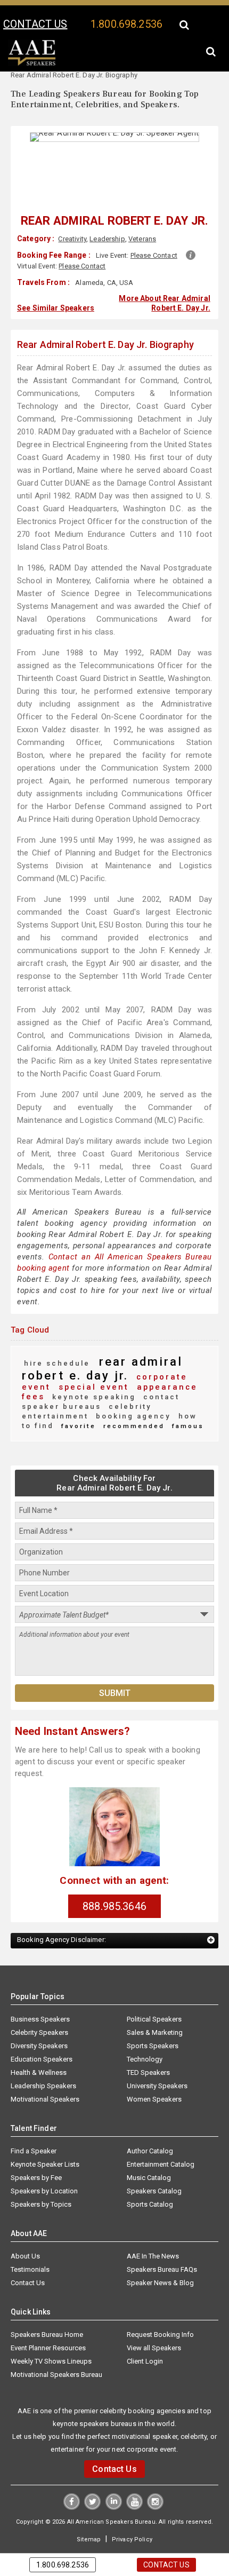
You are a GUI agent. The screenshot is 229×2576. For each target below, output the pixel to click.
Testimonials (30, 2249)
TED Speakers (148, 2052)
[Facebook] (73, 2486)
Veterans (142, 239)
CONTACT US (35, 24)
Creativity (72, 239)
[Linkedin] (114, 2486)
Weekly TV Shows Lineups (51, 2340)
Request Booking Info (160, 2314)
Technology (145, 2038)
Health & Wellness (39, 2052)
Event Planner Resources (48, 2327)
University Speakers (157, 2065)
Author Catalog (150, 2130)
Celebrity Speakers (39, 2012)
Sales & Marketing (155, 2012)
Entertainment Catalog (161, 2143)
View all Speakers (154, 2327)
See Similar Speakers (56, 306)
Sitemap (90, 2518)
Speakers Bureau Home (47, 2314)
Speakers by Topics (41, 2183)
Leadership (107, 239)
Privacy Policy (130, 2518)
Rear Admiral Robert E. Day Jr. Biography (105, 342)
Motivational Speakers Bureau (56, 2354)
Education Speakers (42, 2038)
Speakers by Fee (36, 2157)
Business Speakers (40, 1998)
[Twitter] (93, 2486)
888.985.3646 (114, 1885)
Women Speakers (154, 2078)
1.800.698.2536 (126, 24)
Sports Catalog (150, 2183)
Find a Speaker (34, 2130)
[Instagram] (154, 2486)
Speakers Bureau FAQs (162, 2249)
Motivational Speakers (45, 2078)
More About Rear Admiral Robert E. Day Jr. (164, 302)
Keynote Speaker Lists (45, 2143)
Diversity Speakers (39, 2025)
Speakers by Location (44, 2170)
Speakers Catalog (154, 2170)
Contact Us (28, 2262)
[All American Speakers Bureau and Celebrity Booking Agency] (32, 64)
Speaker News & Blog (160, 2262)
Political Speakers (154, 1998)
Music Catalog (149, 2157)
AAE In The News (153, 2235)
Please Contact (154, 255)
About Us (25, 2235)
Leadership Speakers (43, 2065)
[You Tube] (134, 2486)
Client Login (145, 2340)
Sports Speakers (153, 2025)
